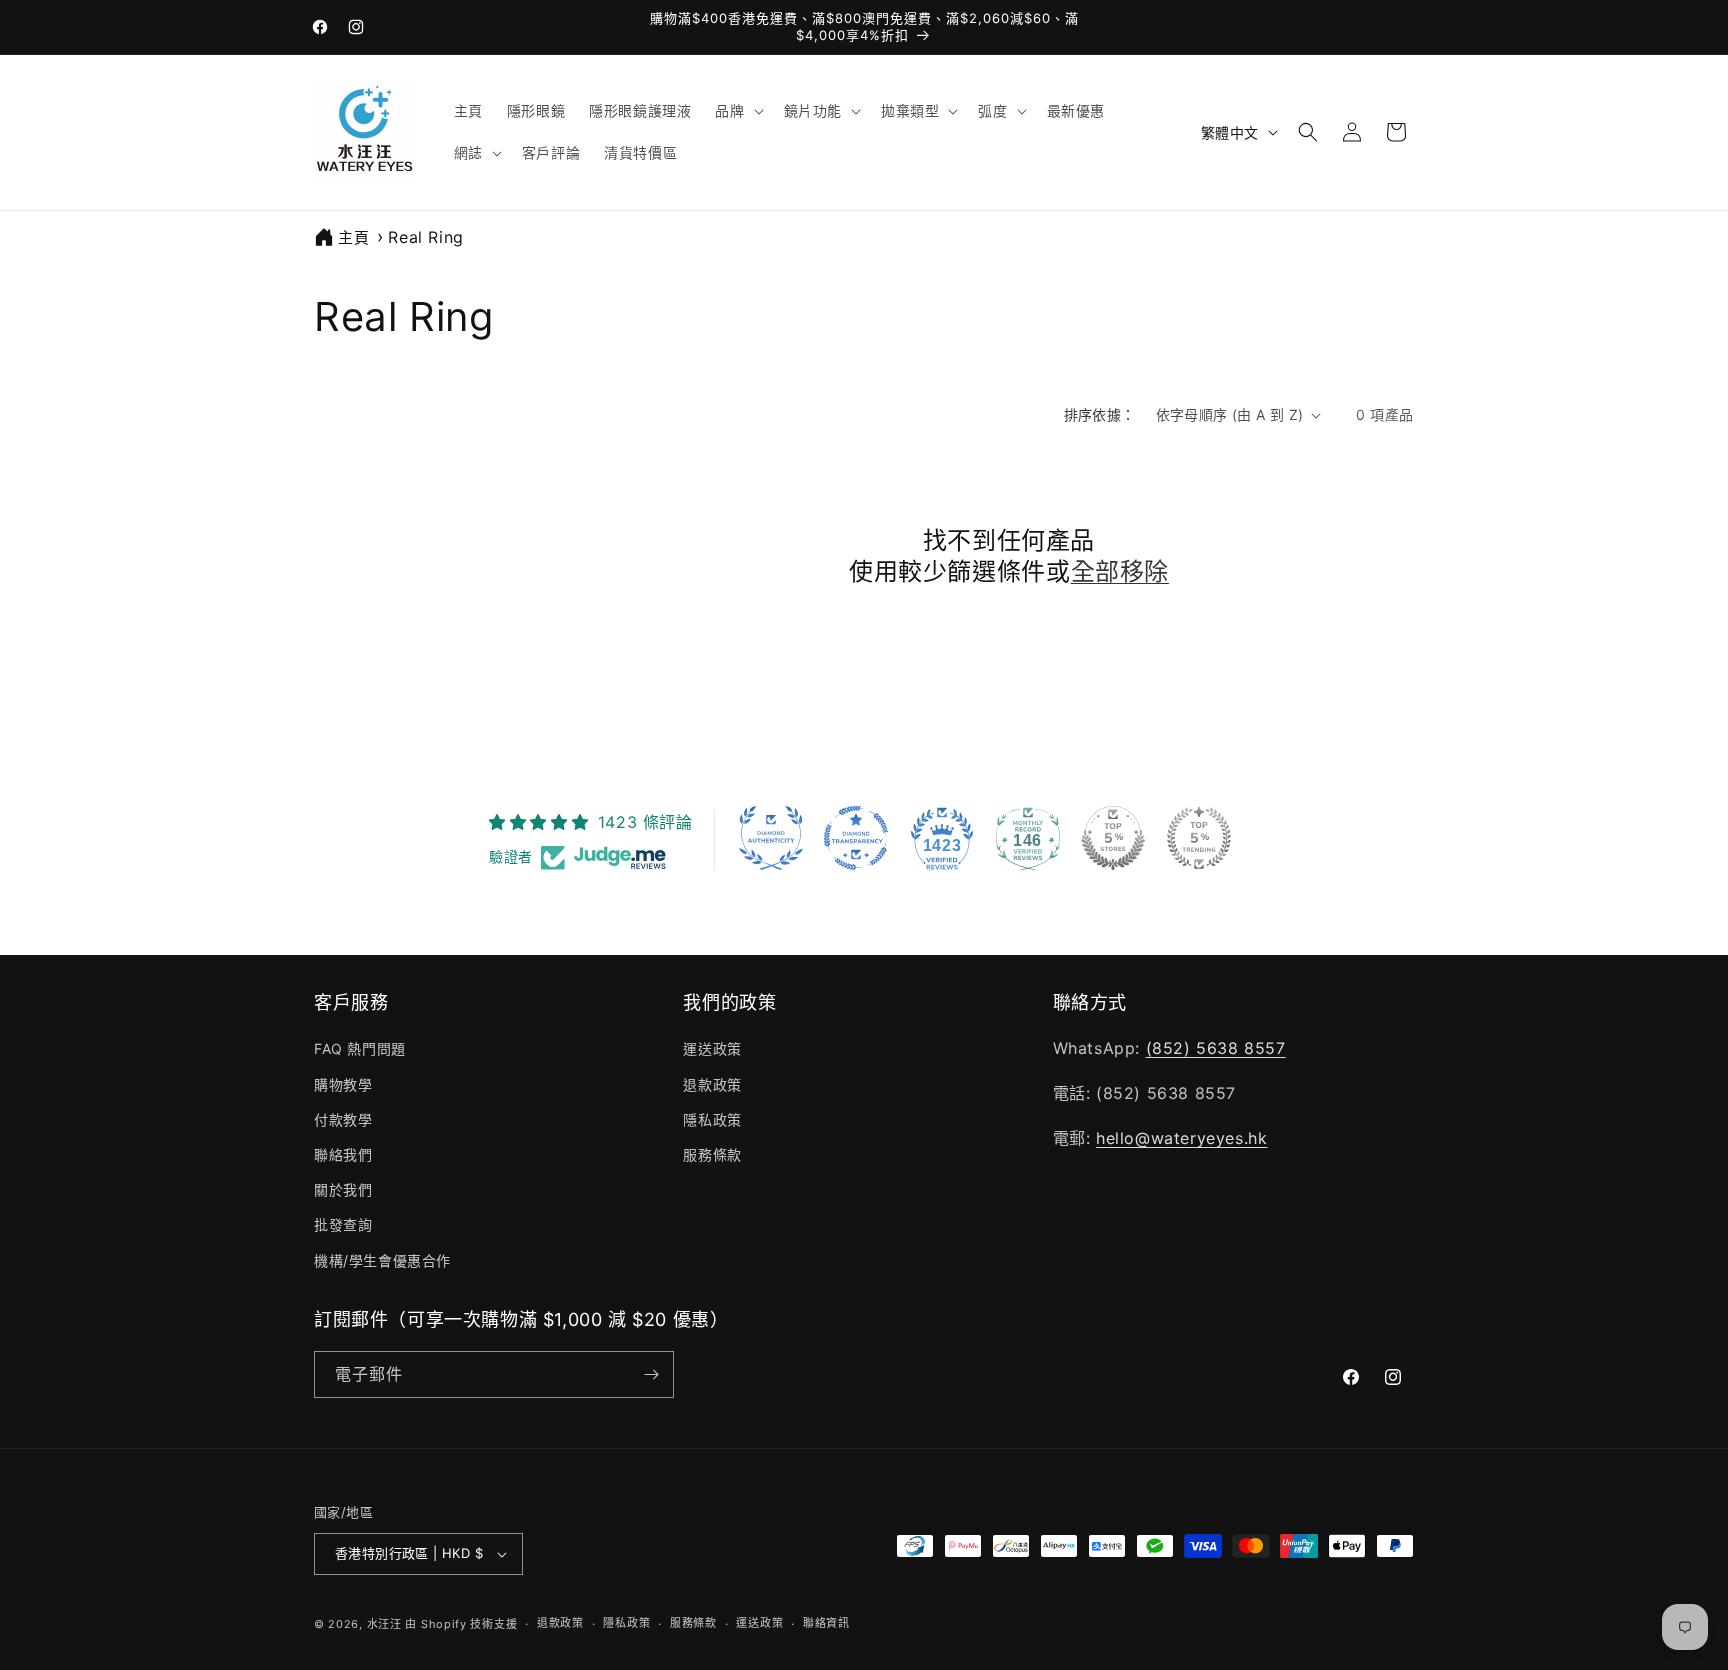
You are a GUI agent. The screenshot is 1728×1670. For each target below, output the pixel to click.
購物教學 (343, 1084)
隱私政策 (712, 1119)
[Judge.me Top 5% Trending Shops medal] (1199, 838)
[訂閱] (651, 1374)
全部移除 (1120, 571)
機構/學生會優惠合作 (382, 1260)
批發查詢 (343, 1224)
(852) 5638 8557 (1216, 1048)
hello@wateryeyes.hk (1181, 1138)
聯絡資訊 (826, 1623)
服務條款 (712, 1154)
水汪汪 (384, 1624)
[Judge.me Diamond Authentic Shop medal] (771, 838)
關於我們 (343, 1189)
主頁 (353, 237)
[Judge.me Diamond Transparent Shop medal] (856, 838)
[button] (737, 111)
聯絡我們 (343, 1154)
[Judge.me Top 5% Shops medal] (1113, 838)
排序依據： (1100, 414)
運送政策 (712, 1048)
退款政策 (712, 1084)
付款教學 (343, 1119)
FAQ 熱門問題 (360, 1048)
